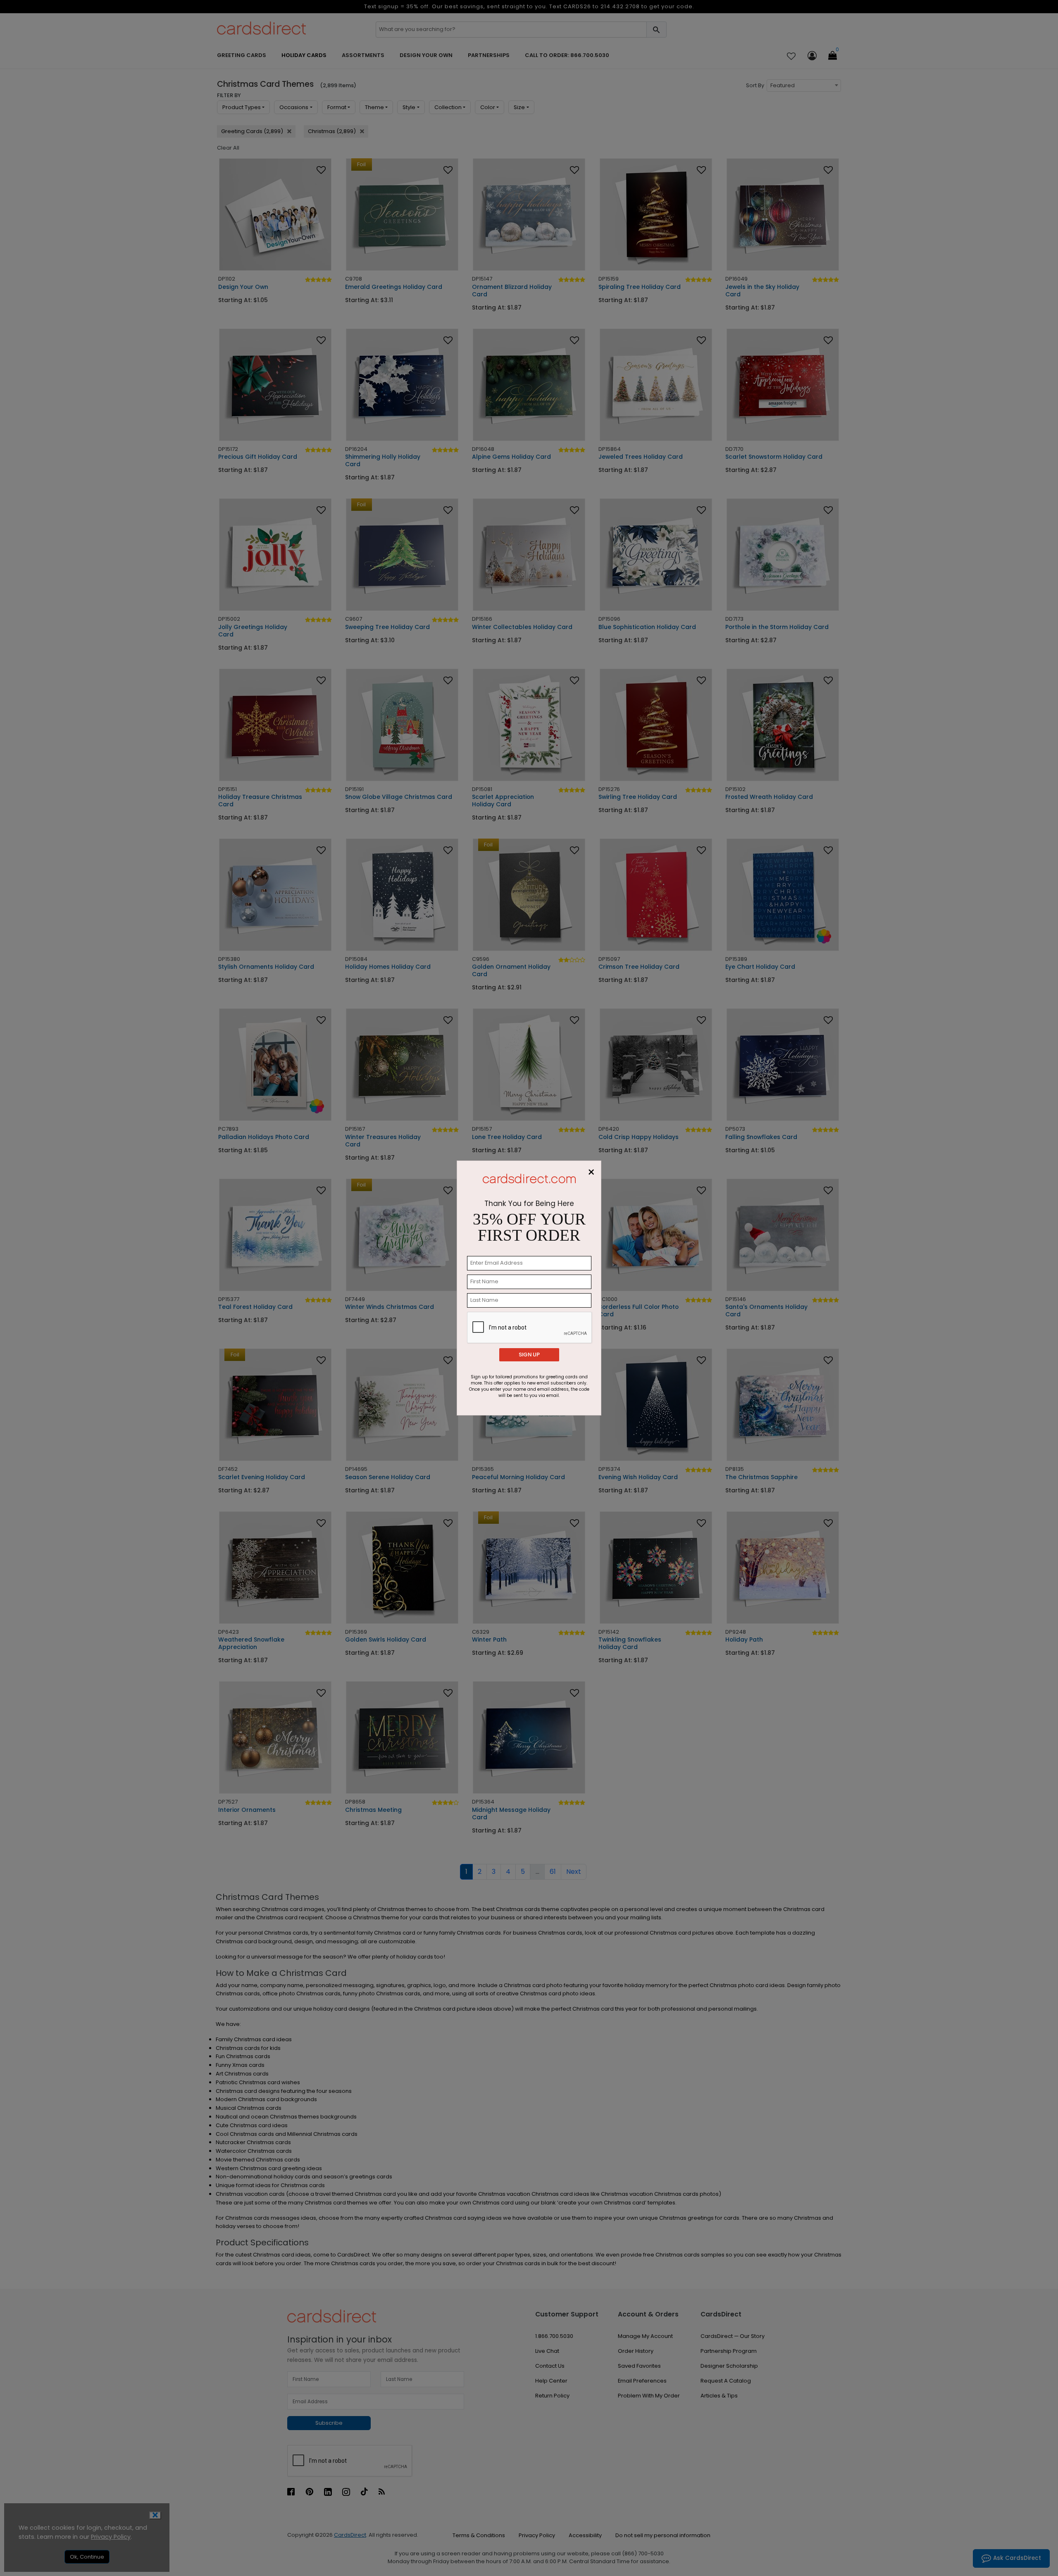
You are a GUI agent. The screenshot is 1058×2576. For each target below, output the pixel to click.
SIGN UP (529, 1355)
